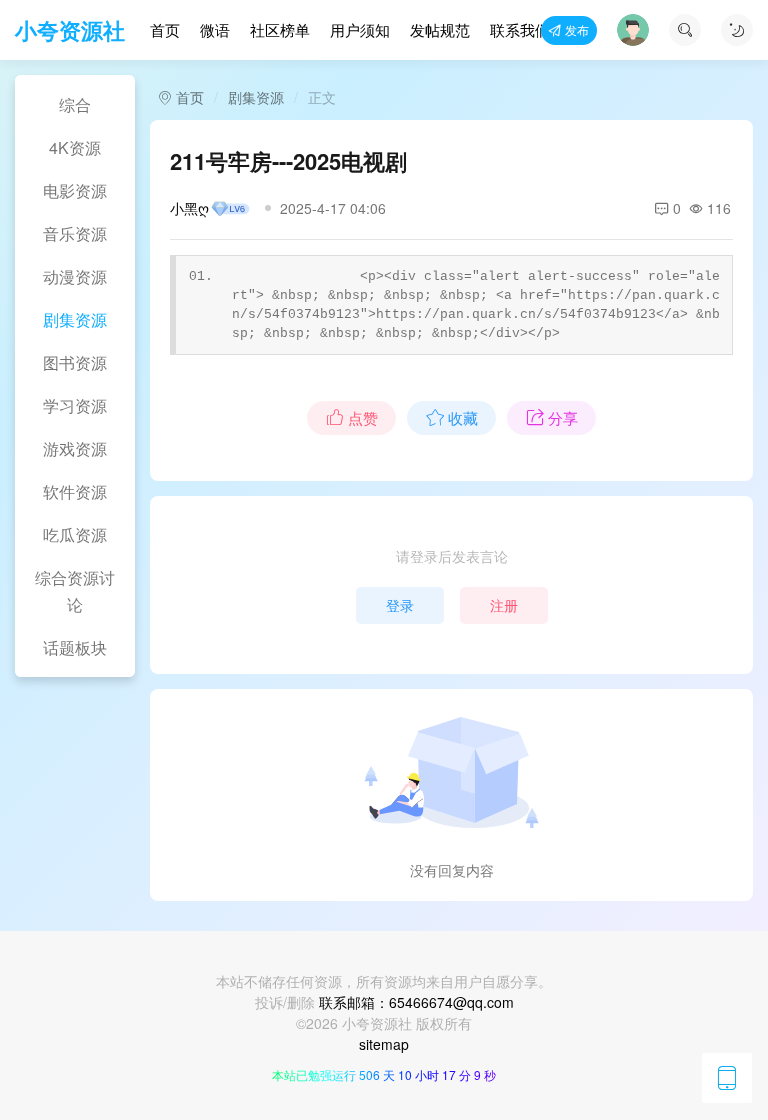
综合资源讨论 (75, 591)
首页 (165, 29)
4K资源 (75, 147)
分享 (563, 417)
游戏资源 (75, 448)
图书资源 (75, 362)
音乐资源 (75, 233)
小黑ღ (189, 208)
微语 (215, 29)
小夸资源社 (70, 30)
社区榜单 (280, 29)
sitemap (384, 1044)
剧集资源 (75, 319)
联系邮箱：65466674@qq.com (416, 1002)
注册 (504, 605)
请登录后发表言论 (452, 556)
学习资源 (75, 405)
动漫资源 (75, 276)
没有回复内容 (452, 870)
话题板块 (75, 647)
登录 (400, 605)
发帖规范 (440, 29)
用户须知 (360, 29)
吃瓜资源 (75, 534)
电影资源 (75, 190)
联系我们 (520, 29)
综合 (75, 104)
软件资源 (75, 491)
